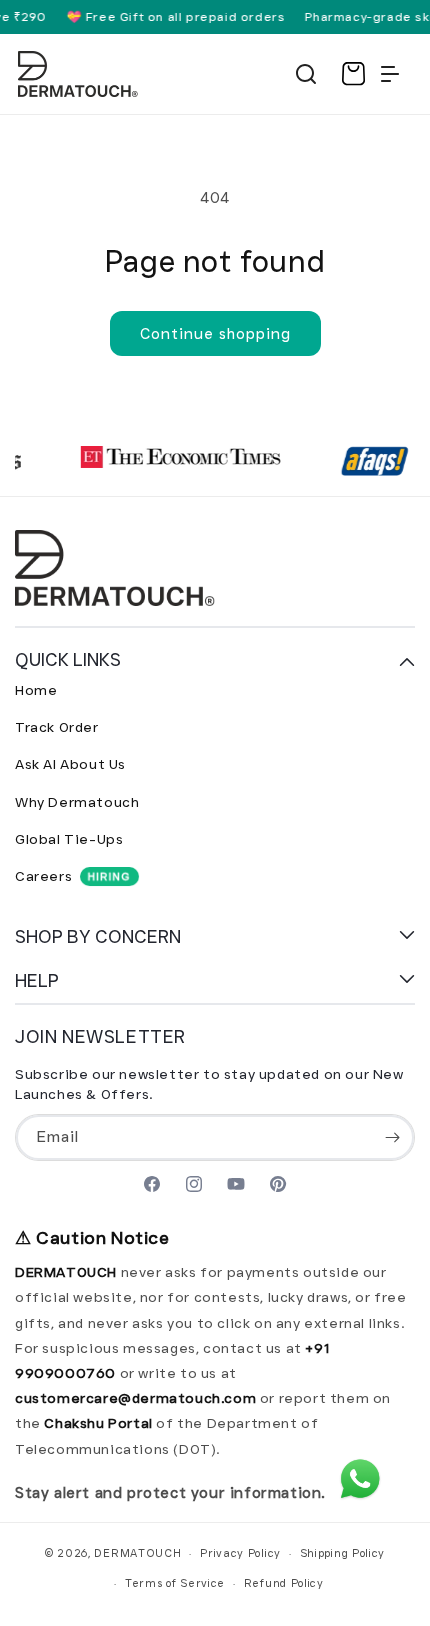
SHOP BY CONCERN (98, 936)
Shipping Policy (343, 1553)
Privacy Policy (240, 1553)
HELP (37, 980)
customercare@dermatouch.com (137, 1398)
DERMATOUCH (137, 1553)
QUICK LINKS (68, 659)
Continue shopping (215, 334)
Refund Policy (284, 1583)
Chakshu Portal (100, 1423)
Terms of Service (175, 1583)
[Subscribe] (392, 1137)
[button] (306, 74)
